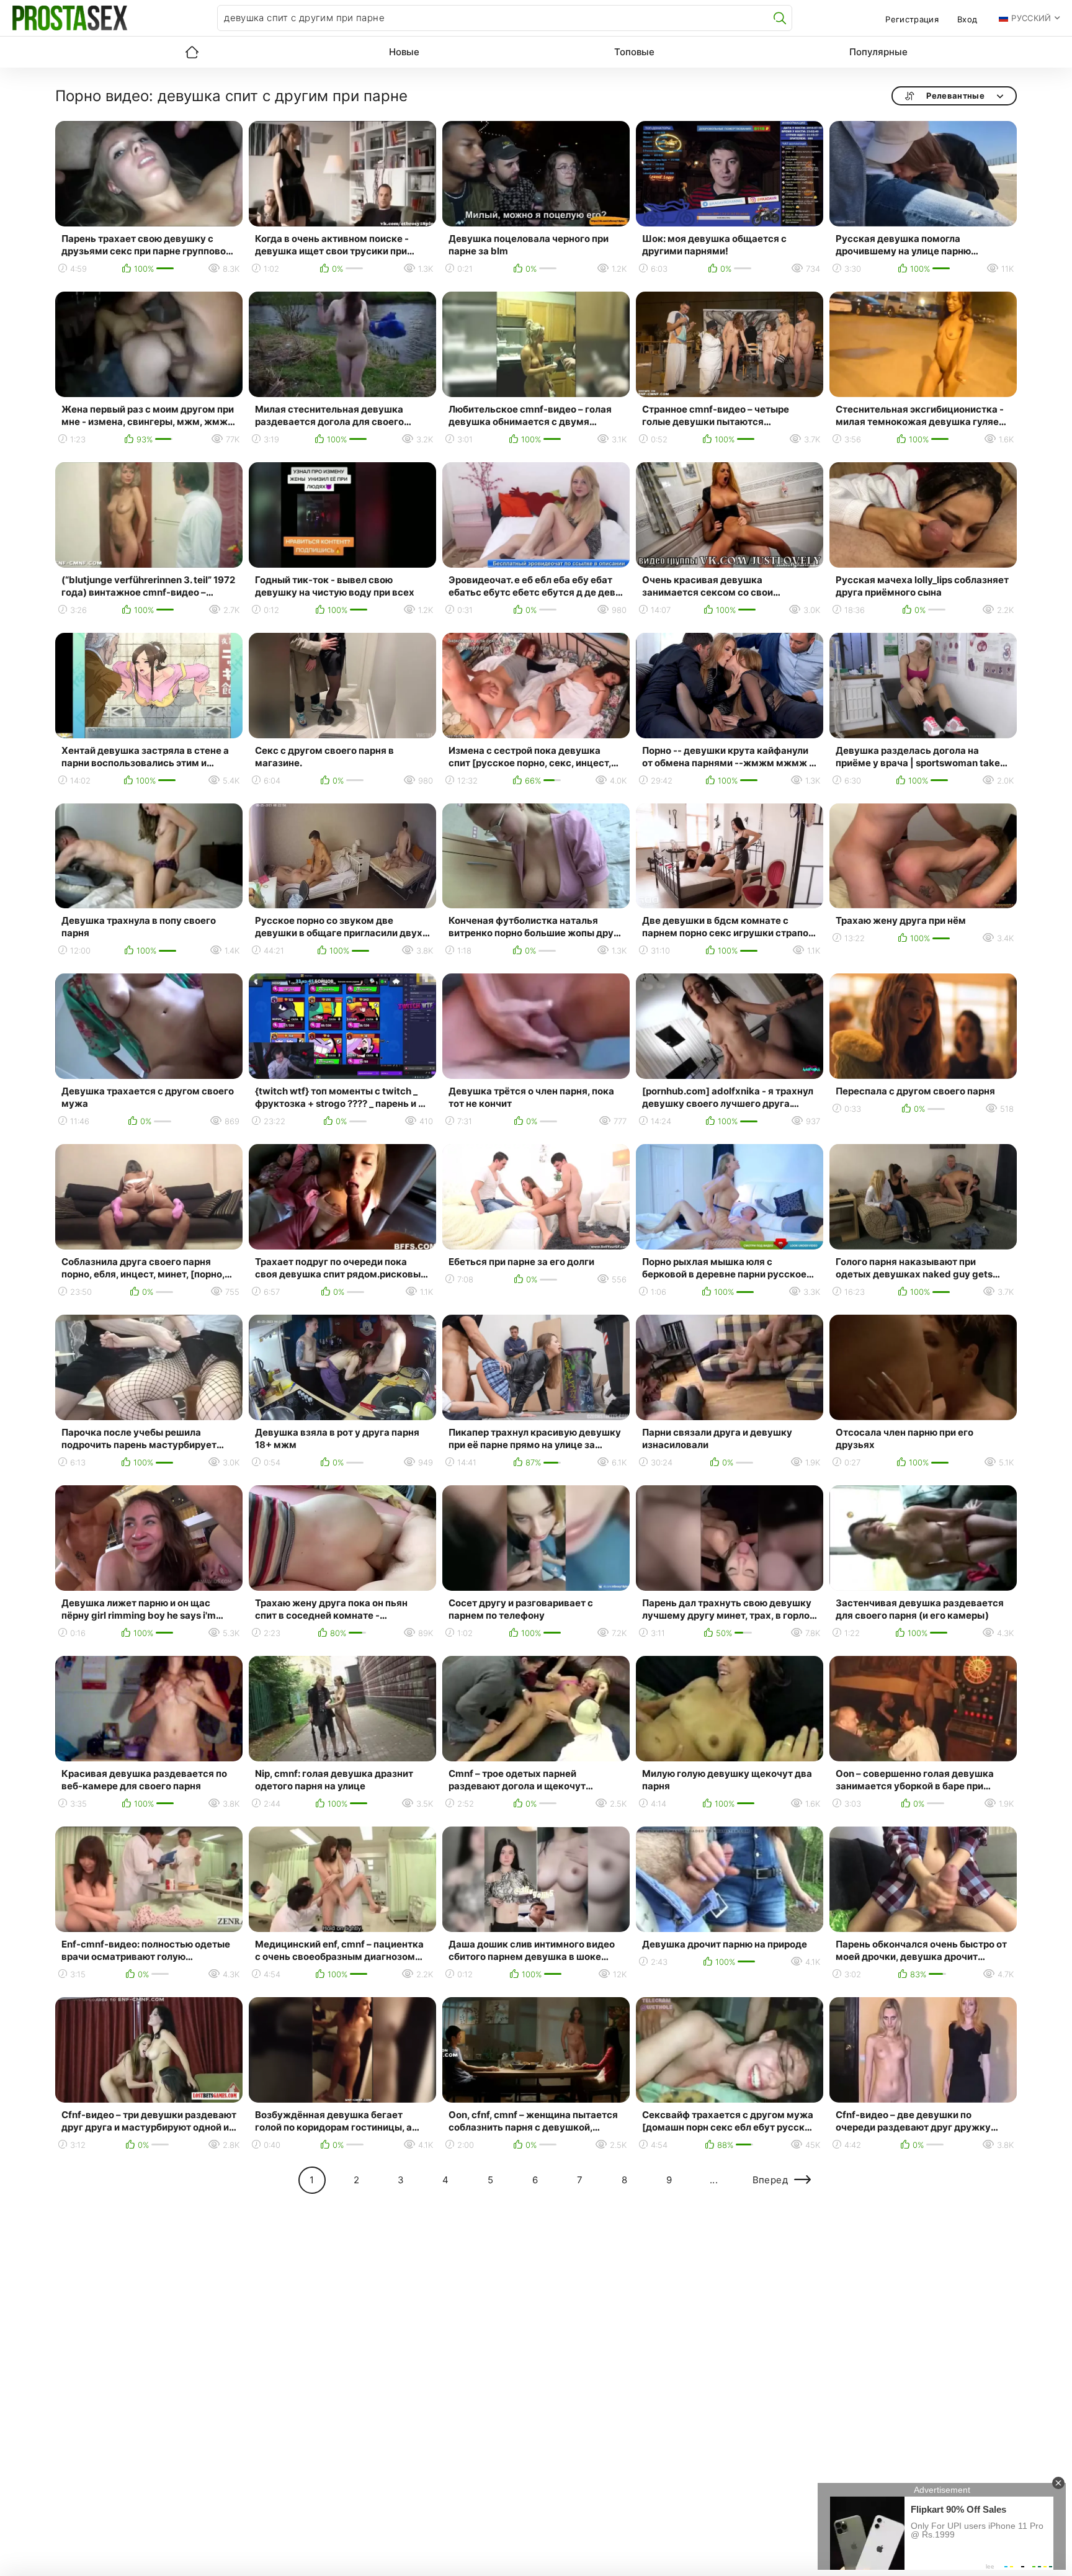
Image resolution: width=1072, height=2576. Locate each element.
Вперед (770, 2180)
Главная (192, 52)
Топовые (634, 52)
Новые (404, 52)
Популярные (878, 52)
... (714, 2180)
